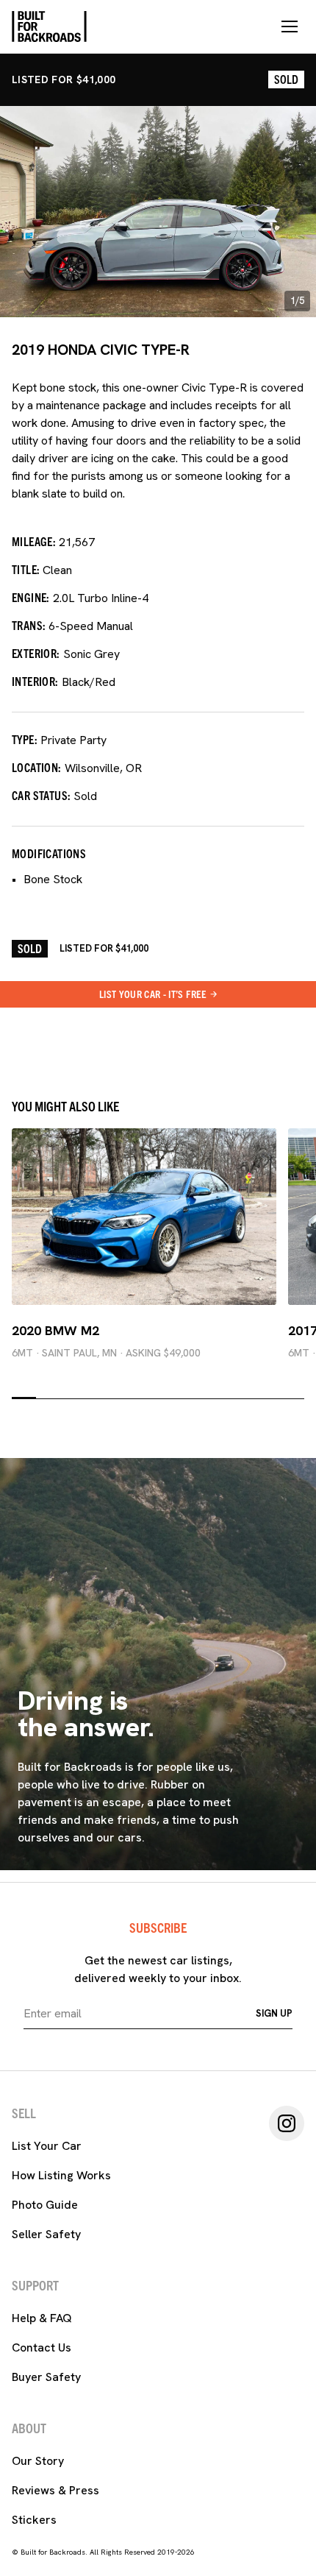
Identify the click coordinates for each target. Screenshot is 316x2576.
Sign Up (274, 2013)
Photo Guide (45, 2205)
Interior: (35, 681)
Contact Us (42, 2347)
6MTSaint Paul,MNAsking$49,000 (106, 1353)
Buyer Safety (46, 2377)
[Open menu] (290, 26)
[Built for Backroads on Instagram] (287, 2123)
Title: (26, 569)
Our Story (38, 2461)
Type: (25, 739)
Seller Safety (46, 2234)
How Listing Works (61, 2175)
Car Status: (41, 795)
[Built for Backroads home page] (49, 26)
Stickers (34, 2520)
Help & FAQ (42, 2318)
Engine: (31, 597)
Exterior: (36, 653)
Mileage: (34, 541)
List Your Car (47, 2146)
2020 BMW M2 (55, 1330)
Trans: (29, 625)
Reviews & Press (55, 2490)
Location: (37, 767)
